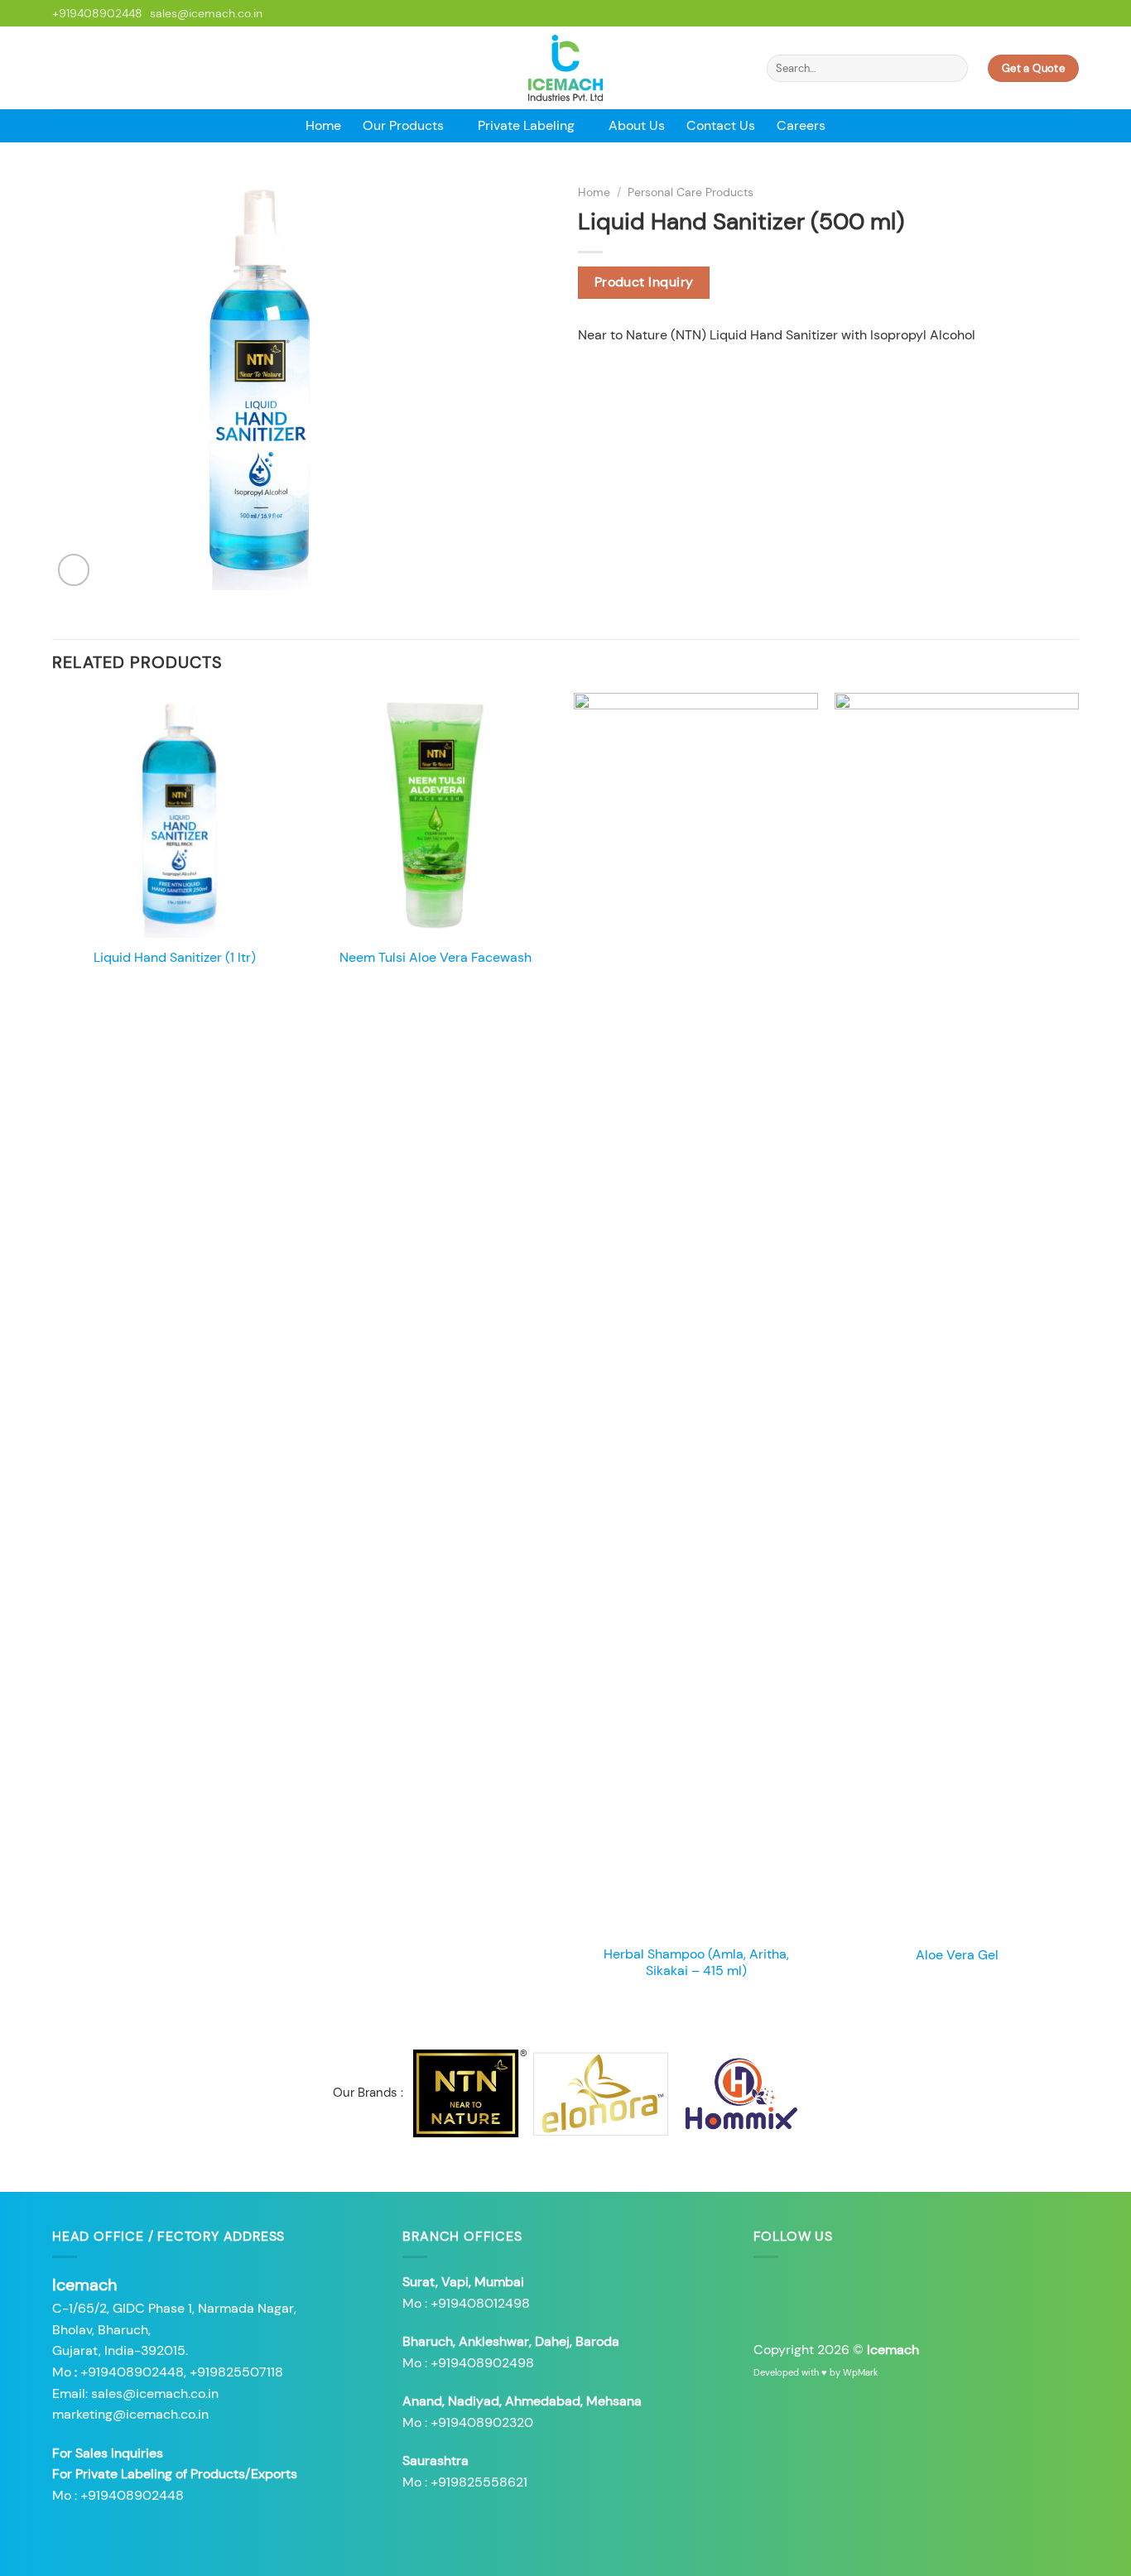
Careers (801, 125)
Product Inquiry (644, 282)
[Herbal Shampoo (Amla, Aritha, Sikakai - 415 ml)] (696, 1314)
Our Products (403, 125)
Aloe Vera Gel (957, 1955)
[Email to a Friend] (628, 375)
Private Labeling (526, 125)
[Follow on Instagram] (1039, 13)
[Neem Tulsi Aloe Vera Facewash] (435, 815)
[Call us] (1071, 13)
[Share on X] (609, 375)
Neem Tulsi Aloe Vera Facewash (436, 958)
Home (323, 125)
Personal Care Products (691, 192)
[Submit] (953, 69)
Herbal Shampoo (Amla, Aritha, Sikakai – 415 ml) (696, 1963)
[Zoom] (74, 570)
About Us (637, 125)
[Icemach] (565, 68)
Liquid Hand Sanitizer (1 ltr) (175, 958)
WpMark (861, 2372)
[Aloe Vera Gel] (957, 1314)
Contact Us (721, 125)
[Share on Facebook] (588, 375)
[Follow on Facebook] (1023, 13)
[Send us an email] (1055, 13)
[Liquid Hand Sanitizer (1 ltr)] (174, 815)
